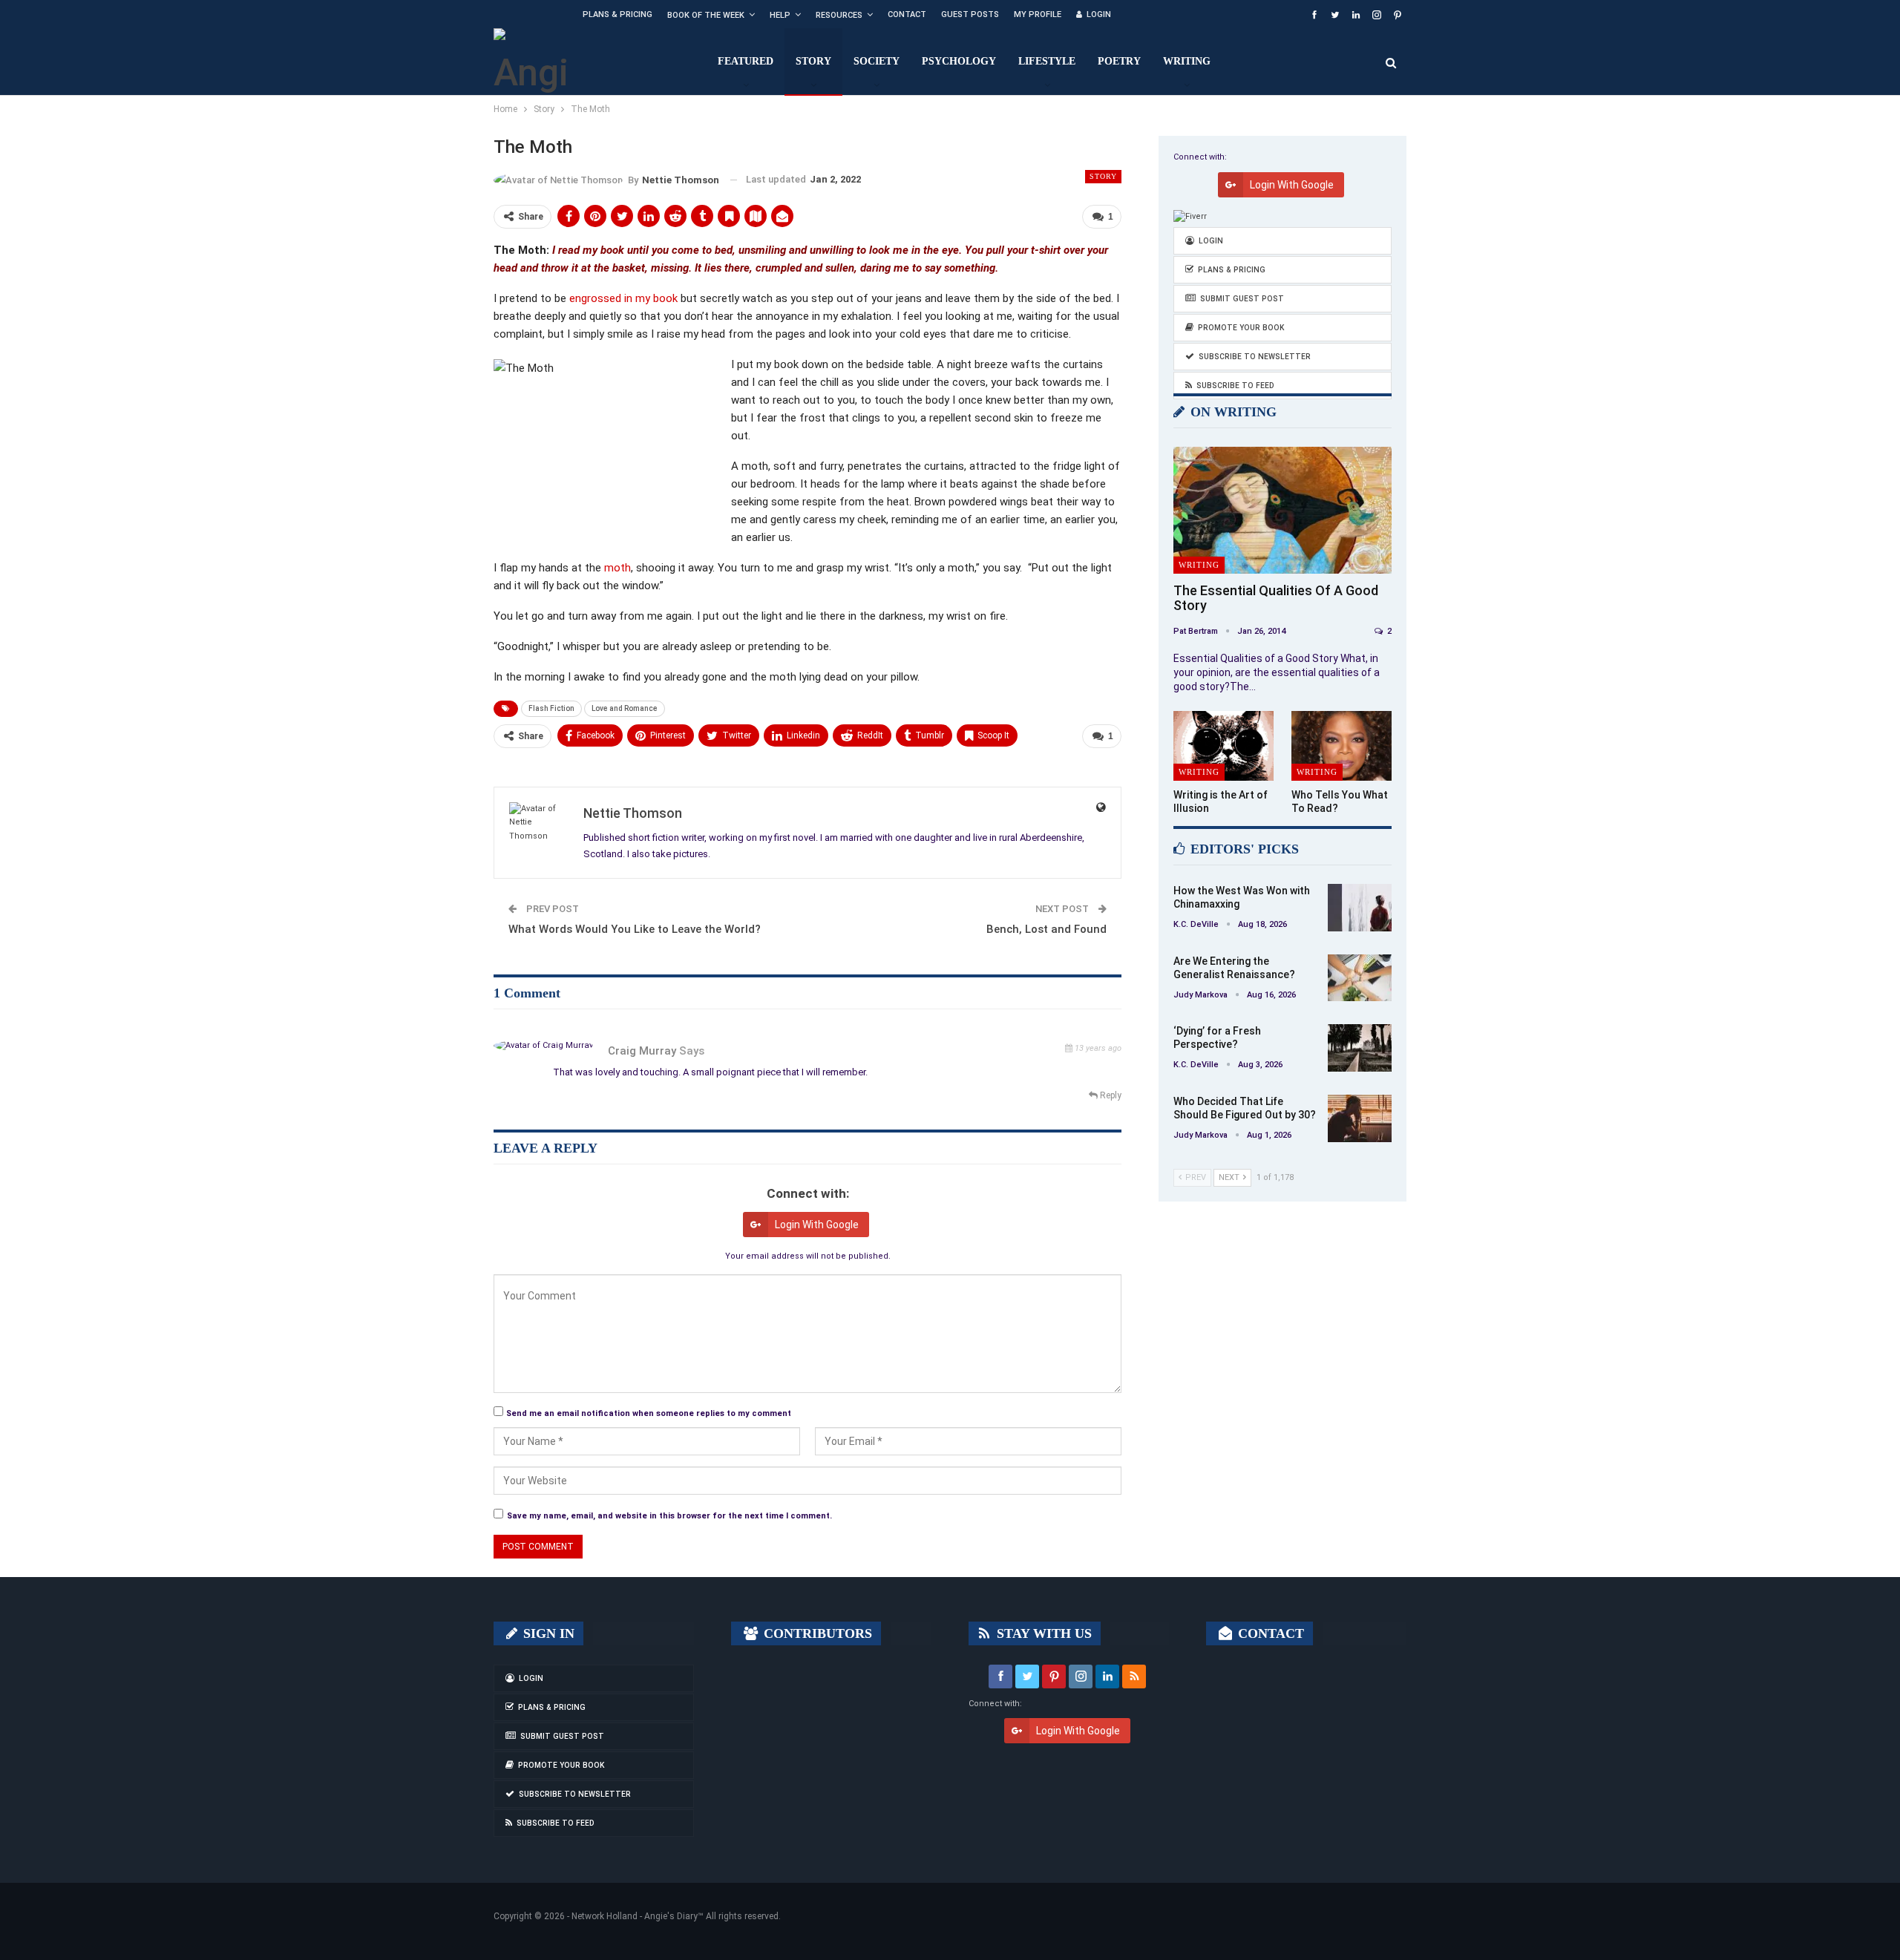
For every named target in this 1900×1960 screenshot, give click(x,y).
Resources (839, 15)
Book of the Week (706, 15)
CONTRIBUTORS (816, 1633)
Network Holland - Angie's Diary (635, 1916)
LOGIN (1099, 14)
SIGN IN (547, 1633)
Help (780, 15)
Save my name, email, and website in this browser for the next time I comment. (669, 1516)
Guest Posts (970, 14)
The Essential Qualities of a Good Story (1276, 598)
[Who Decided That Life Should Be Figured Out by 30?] (1360, 1118)
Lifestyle (1047, 61)
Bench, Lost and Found (1046, 929)
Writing (1187, 61)
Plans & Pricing (617, 14)
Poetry (1119, 61)
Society (877, 61)
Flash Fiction (551, 708)
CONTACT (1269, 1633)
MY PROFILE (1038, 14)
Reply (1110, 1095)
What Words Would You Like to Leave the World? (635, 929)
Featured (746, 61)
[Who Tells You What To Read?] (1342, 746)
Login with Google (817, 1225)
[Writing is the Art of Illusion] (1223, 746)
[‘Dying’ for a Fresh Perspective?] (1360, 1048)
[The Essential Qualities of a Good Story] (1282, 510)
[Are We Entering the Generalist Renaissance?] (1360, 978)
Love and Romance (625, 708)
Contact (907, 14)
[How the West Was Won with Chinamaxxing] (1360, 908)
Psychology (959, 61)
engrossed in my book (623, 298)
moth (617, 568)
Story (813, 61)
